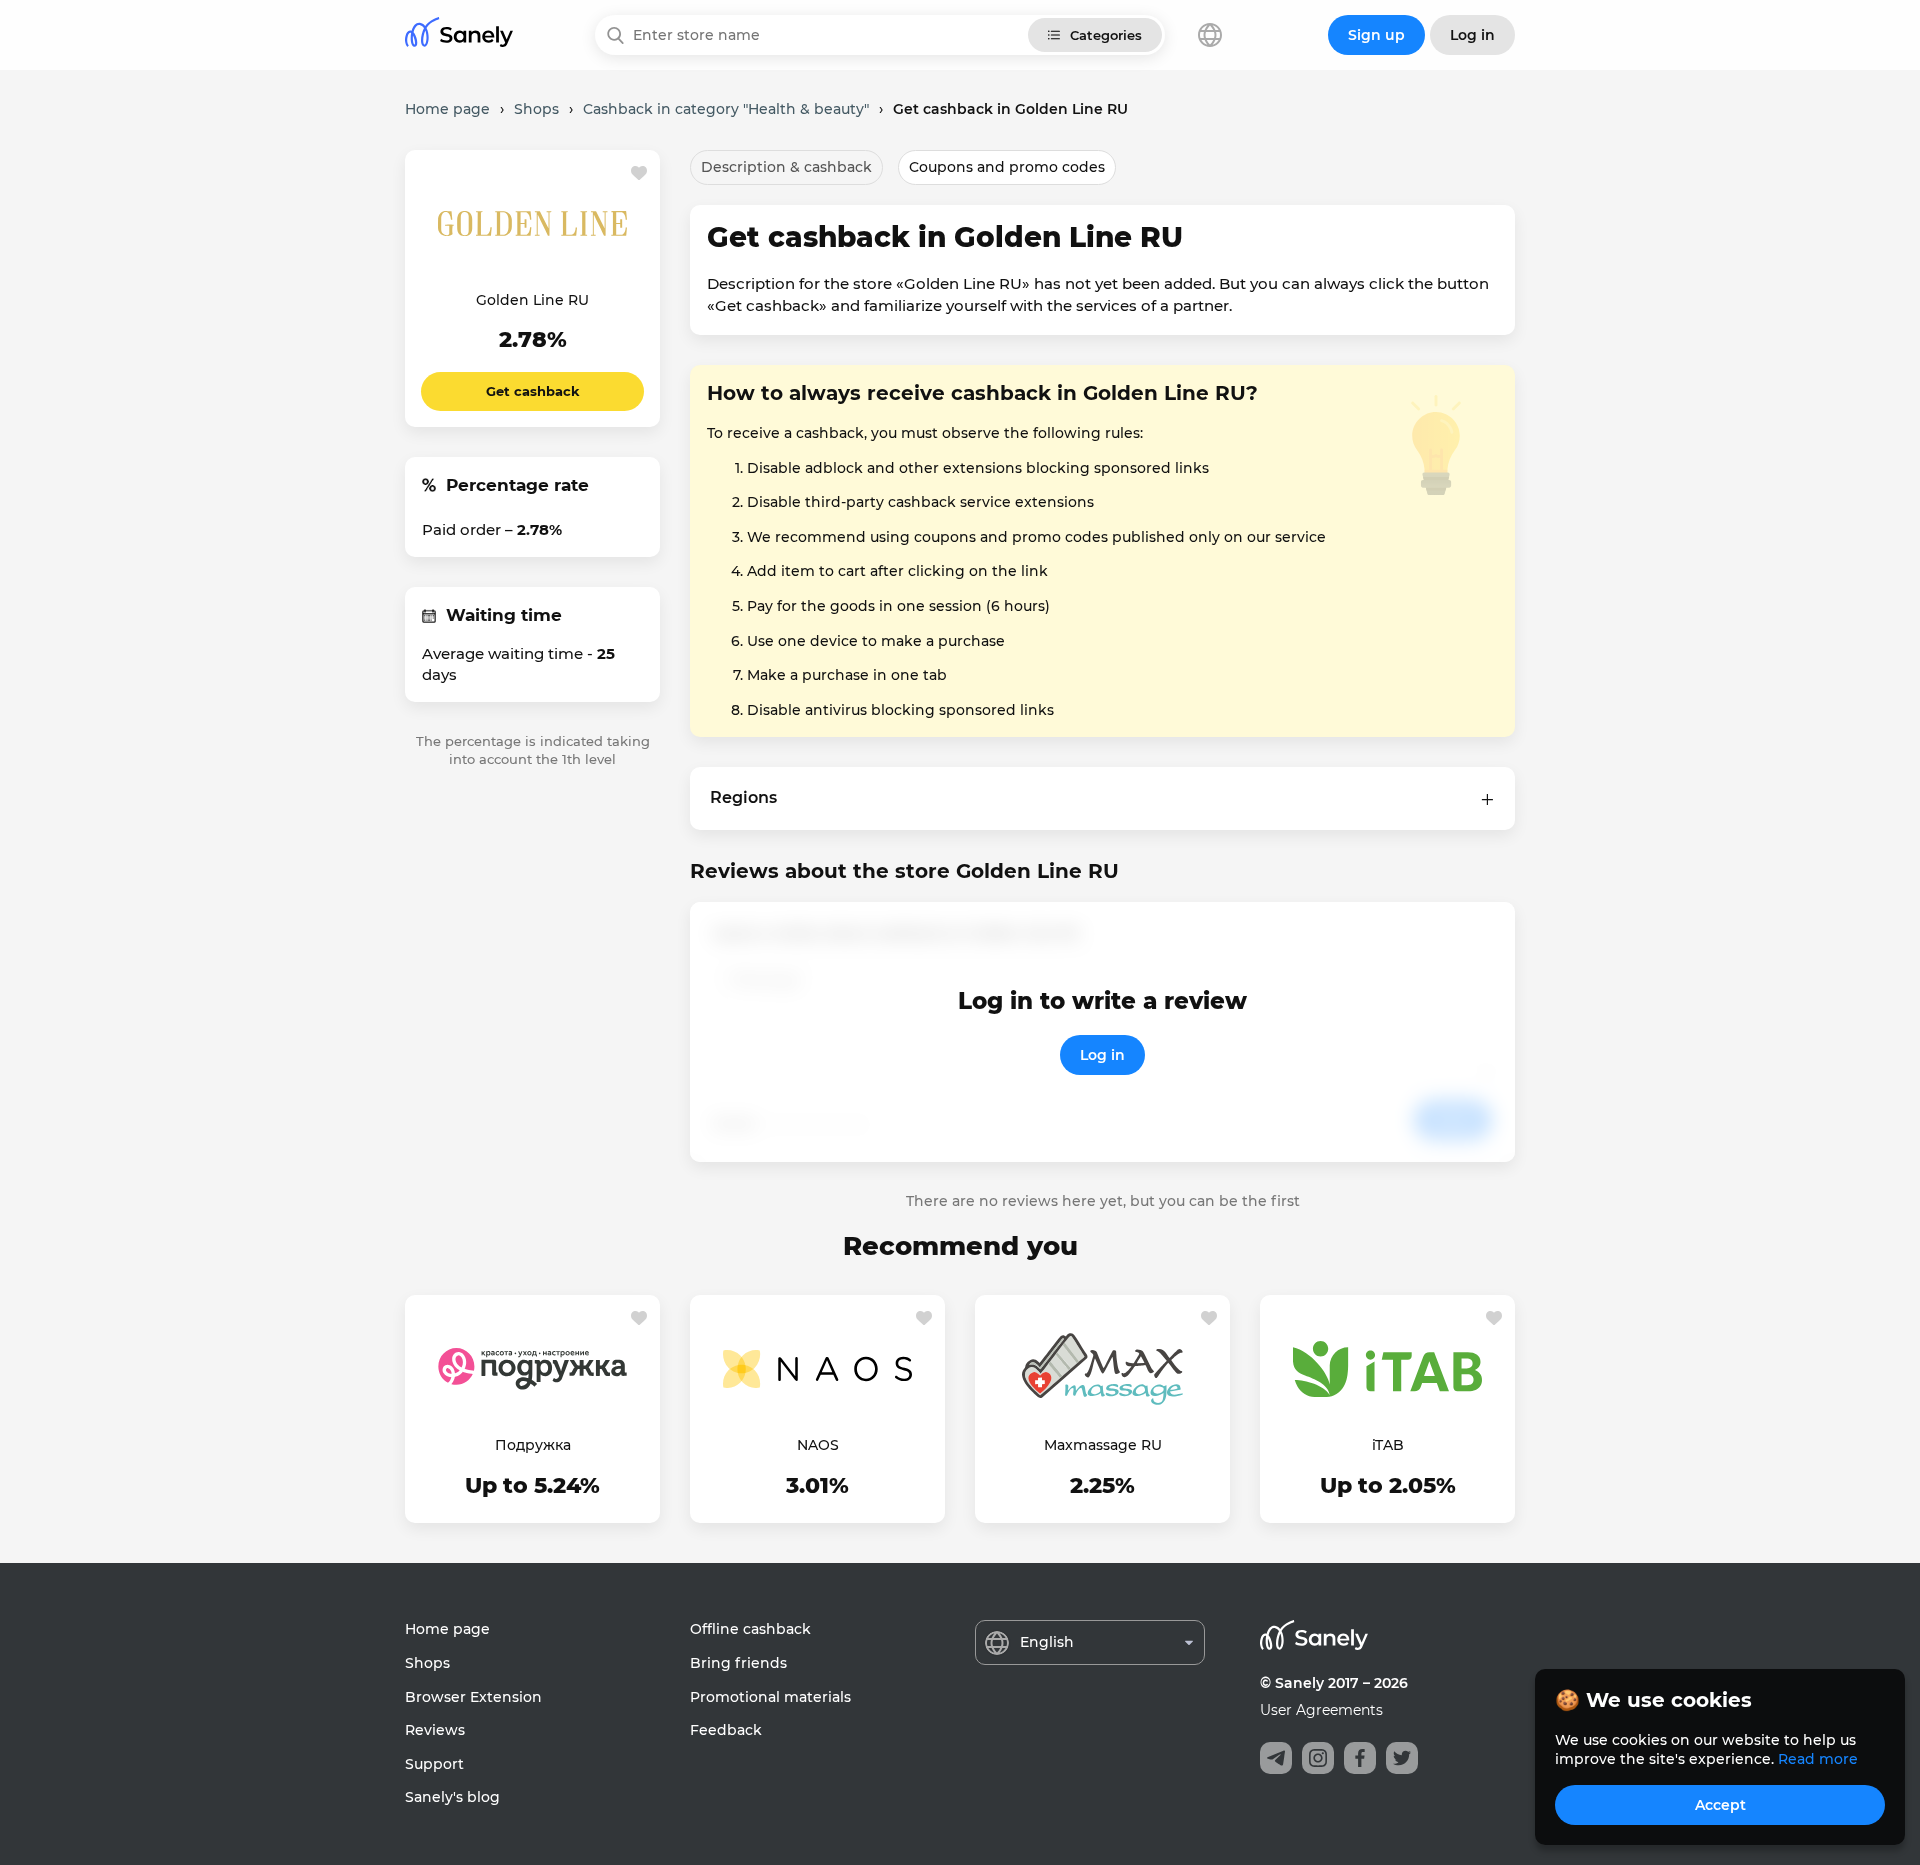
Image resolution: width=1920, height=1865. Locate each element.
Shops (427, 1663)
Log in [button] (1472, 35)
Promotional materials (770, 1697)
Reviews (435, 1730)
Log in (1102, 1055)
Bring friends (738, 1663)
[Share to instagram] (1318, 1758)
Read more (1818, 1759)
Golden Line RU (532, 300)
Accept (1720, 1805)
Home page (447, 1629)
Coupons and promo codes (1007, 167)
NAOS (818, 1445)
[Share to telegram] (1276, 1758)
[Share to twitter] (1402, 1758)
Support (434, 1764)
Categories (1106, 35)
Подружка (533, 1445)
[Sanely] (459, 35)
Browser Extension (473, 1697)
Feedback (726, 1730)
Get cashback (533, 391)
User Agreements (1321, 1710)
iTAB (1388, 1445)
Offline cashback (750, 1629)
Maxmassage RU (1103, 1445)
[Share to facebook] (1360, 1758)
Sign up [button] (1376, 35)
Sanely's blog (452, 1797)
